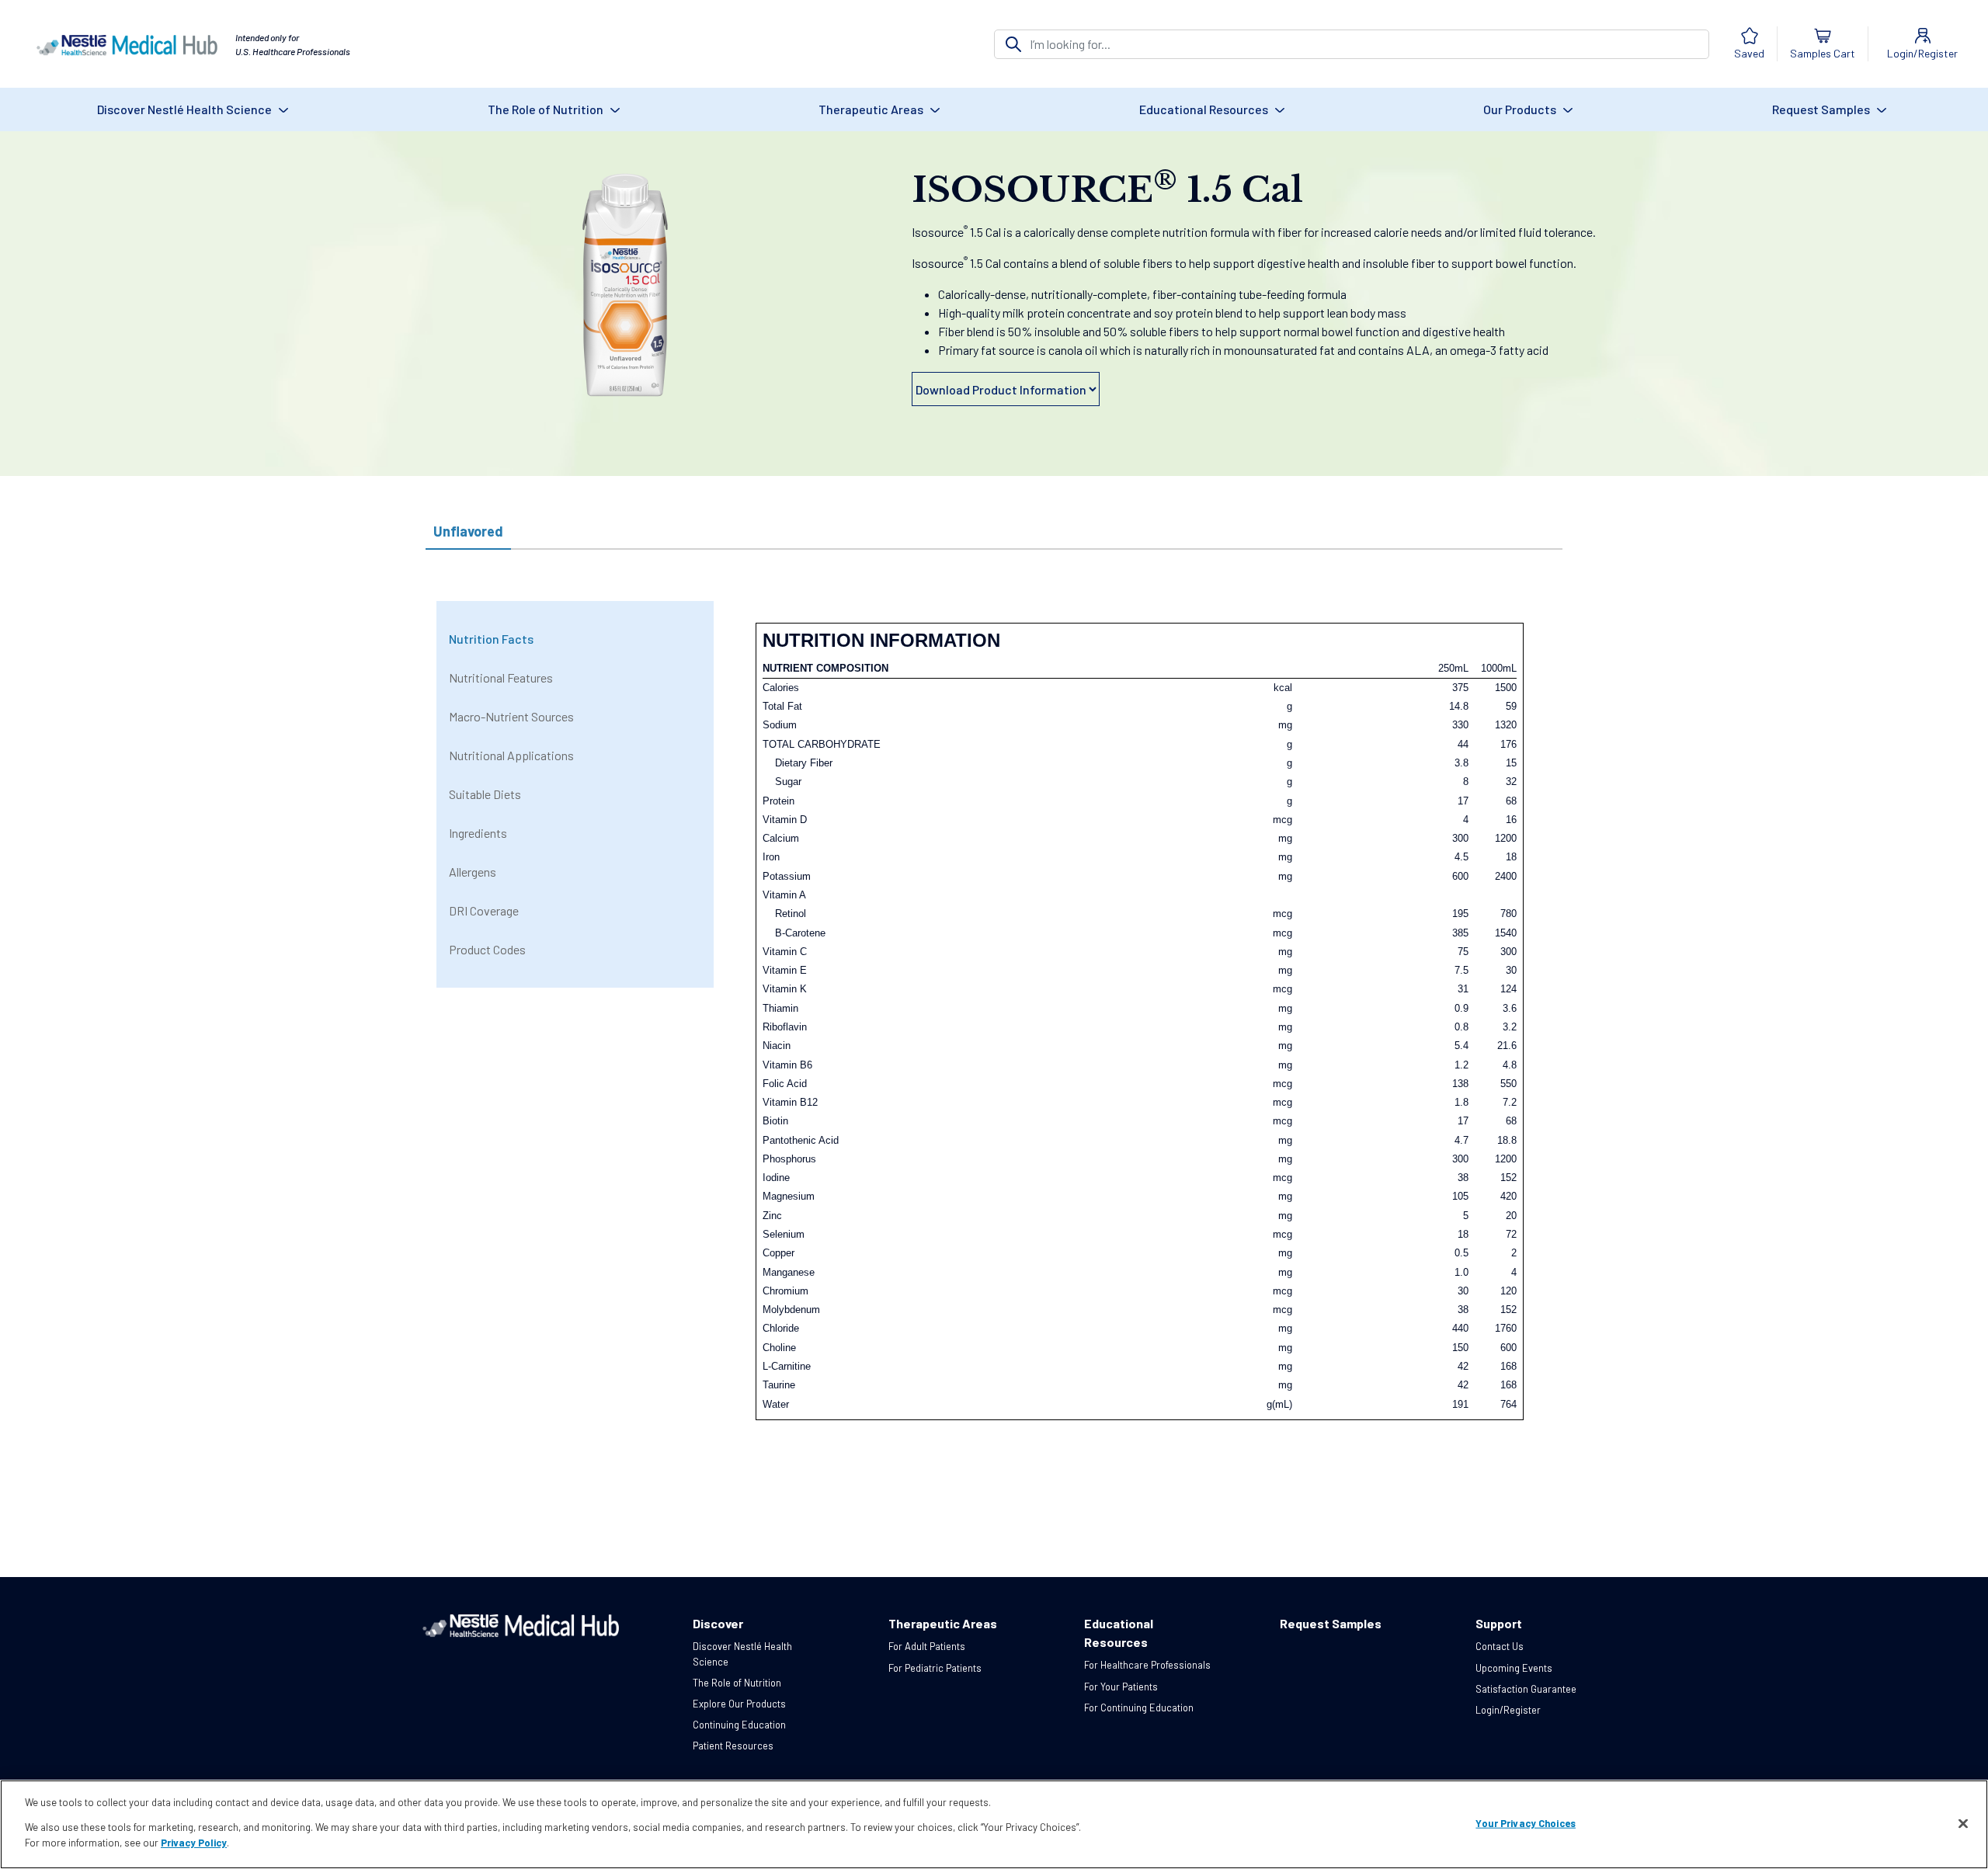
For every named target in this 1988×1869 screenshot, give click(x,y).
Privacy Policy (194, 1843)
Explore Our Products (739, 1704)
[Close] (1963, 1823)
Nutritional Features (501, 677)
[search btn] (1013, 44)
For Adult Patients (927, 1646)
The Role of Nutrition (547, 109)
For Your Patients (1121, 1687)
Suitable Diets (485, 794)
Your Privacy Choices (1526, 1822)
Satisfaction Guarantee (1526, 1689)
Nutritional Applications (511, 755)
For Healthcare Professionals (1147, 1665)
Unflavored (468, 531)
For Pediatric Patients (935, 1668)
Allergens (473, 872)
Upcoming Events (1514, 1668)
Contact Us (1500, 1646)
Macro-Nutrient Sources (511, 716)
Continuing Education (739, 1725)
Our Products (1521, 109)
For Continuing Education (1139, 1707)
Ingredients (478, 833)
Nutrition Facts (491, 639)
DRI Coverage (484, 910)
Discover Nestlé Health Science (186, 109)
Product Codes (487, 949)
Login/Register (1508, 1710)
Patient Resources (733, 1746)
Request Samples (1822, 109)
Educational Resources (1205, 109)
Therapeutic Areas (872, 109)
